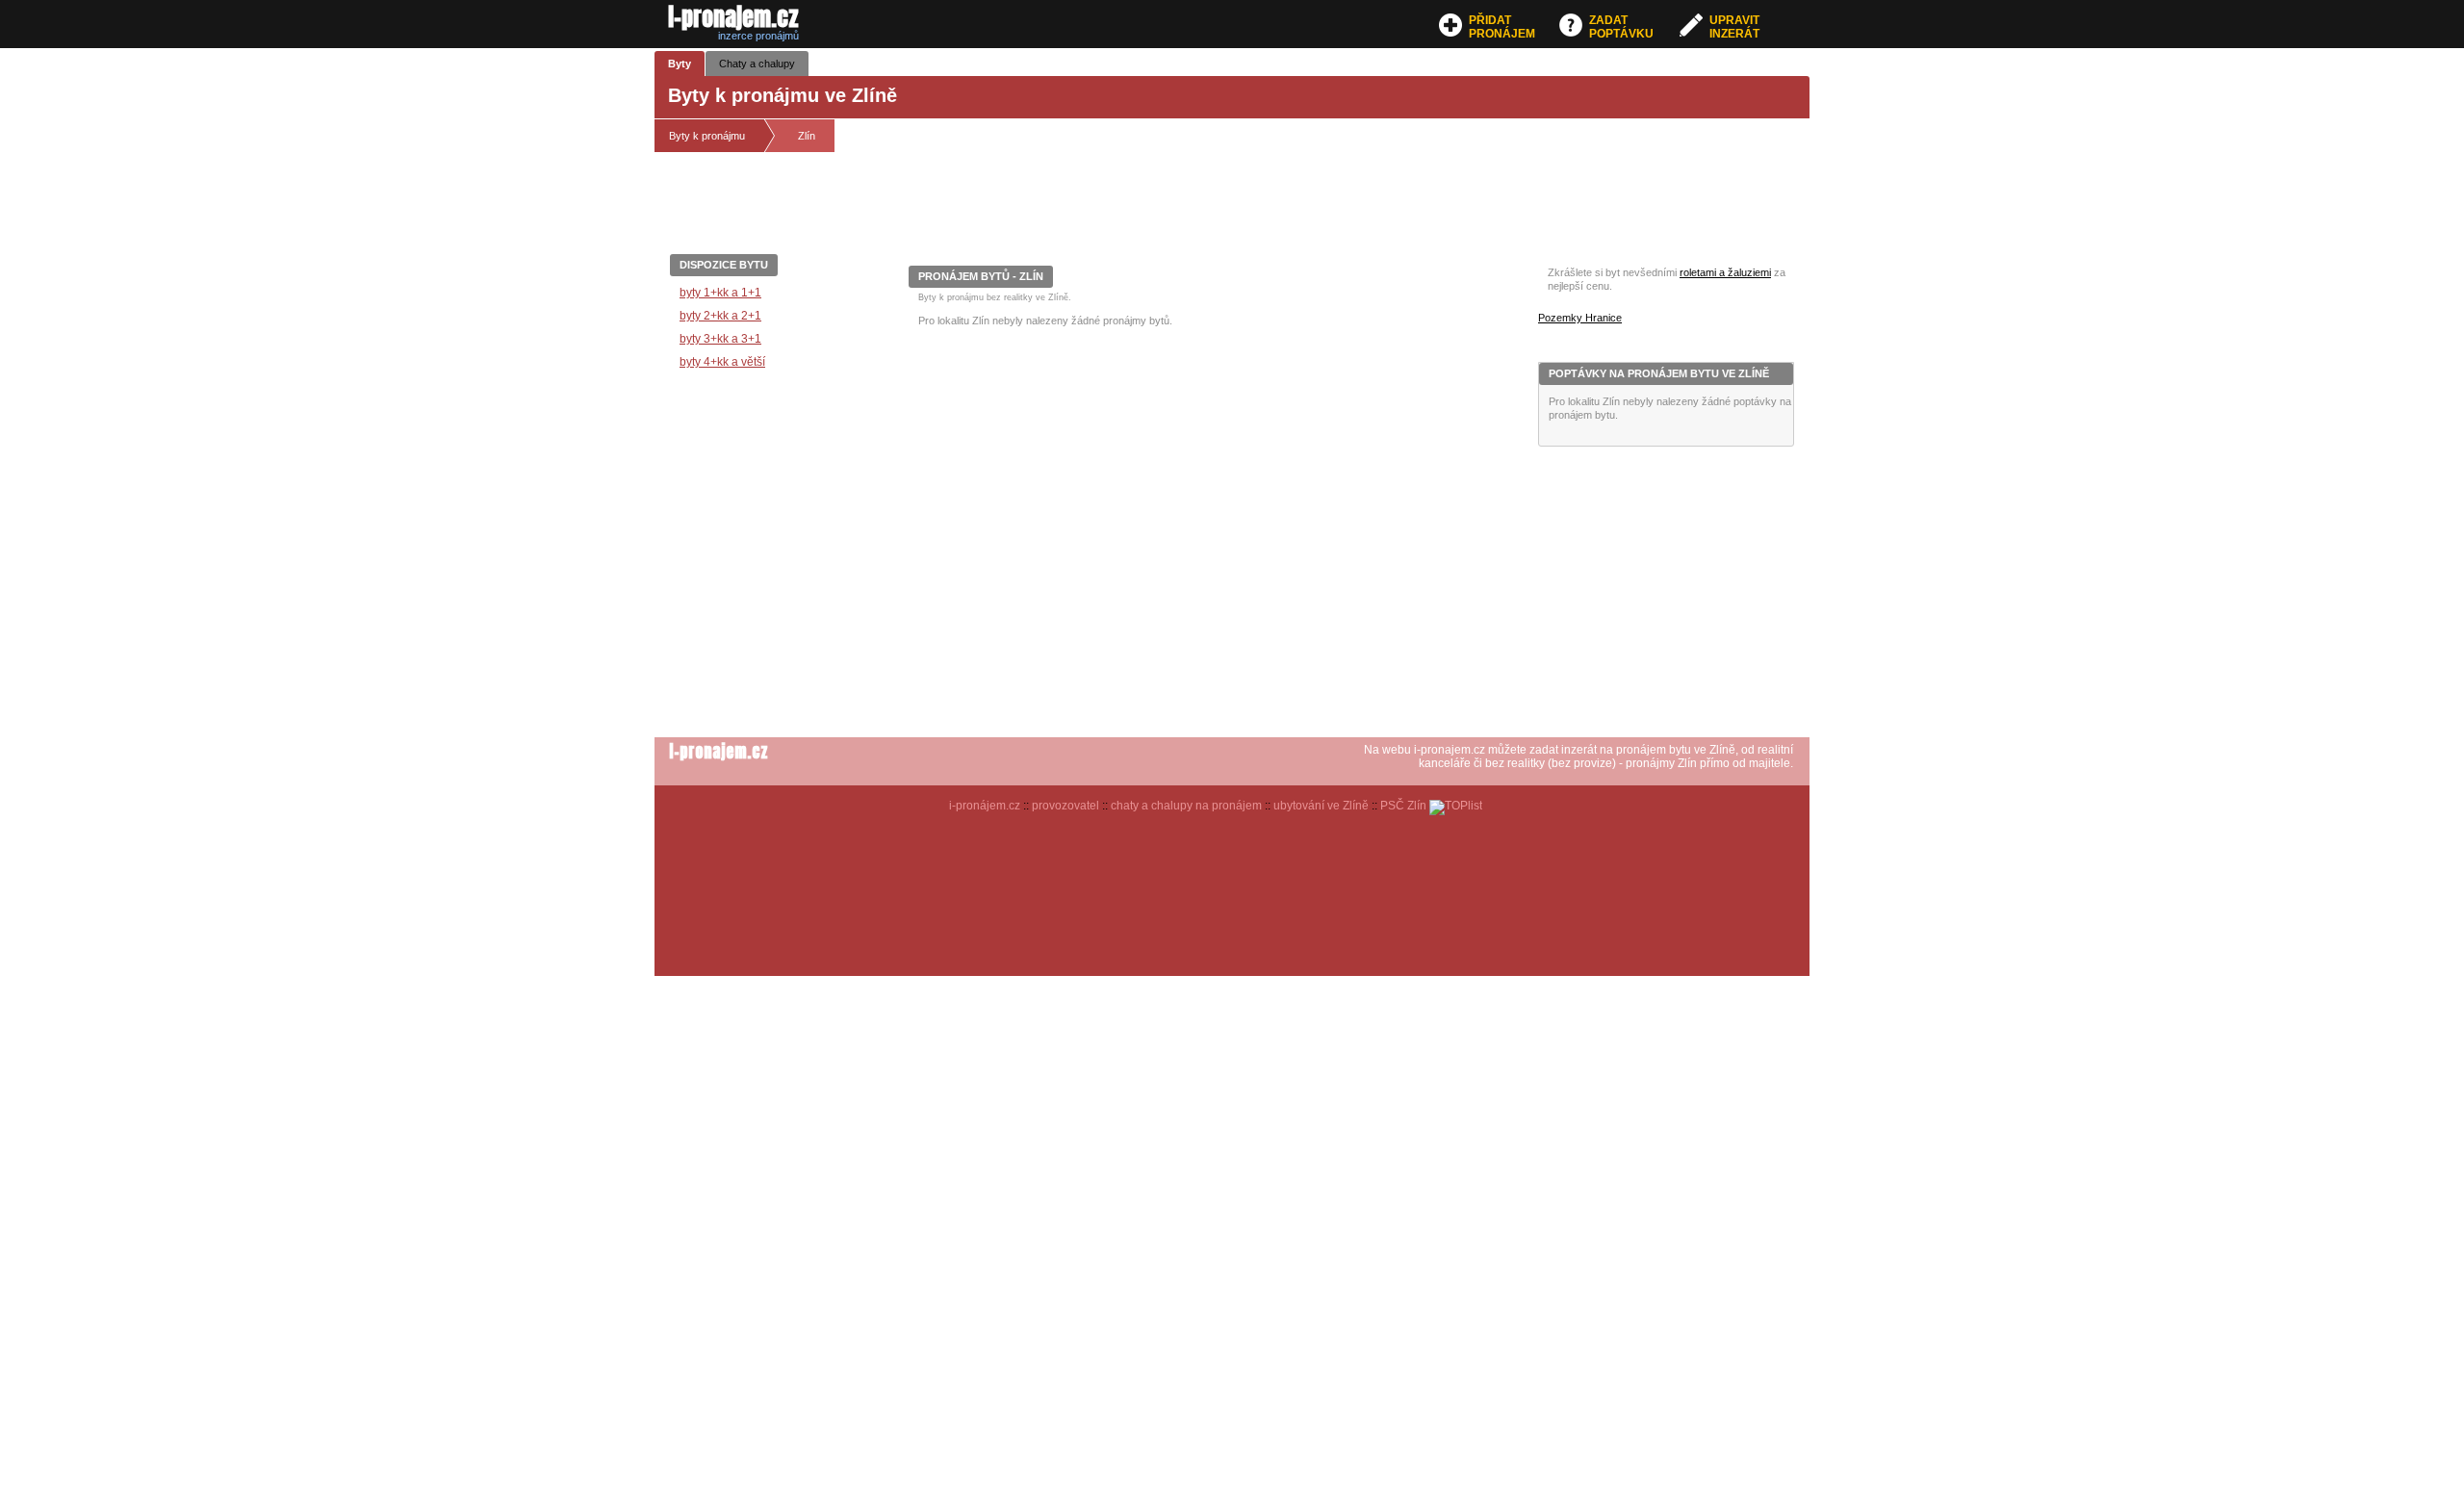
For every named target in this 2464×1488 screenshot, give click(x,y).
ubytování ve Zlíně (1321, 806)
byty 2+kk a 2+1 (720, 316)
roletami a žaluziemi (1725, 272)
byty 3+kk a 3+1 (720, 339)
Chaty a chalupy (757, 64)
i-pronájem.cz (985, 806)
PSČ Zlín (1403, 806)
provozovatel (1065, 806)
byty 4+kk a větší (722, 362)
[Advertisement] (1259, 211)
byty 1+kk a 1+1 (720, 293)
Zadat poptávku (1621, 27)
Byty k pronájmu (707, 136)
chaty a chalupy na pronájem (1186, 806)
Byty (680, 64)
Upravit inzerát (1734, 27)
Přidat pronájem (1502, 27)
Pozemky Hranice (1580, 318)
